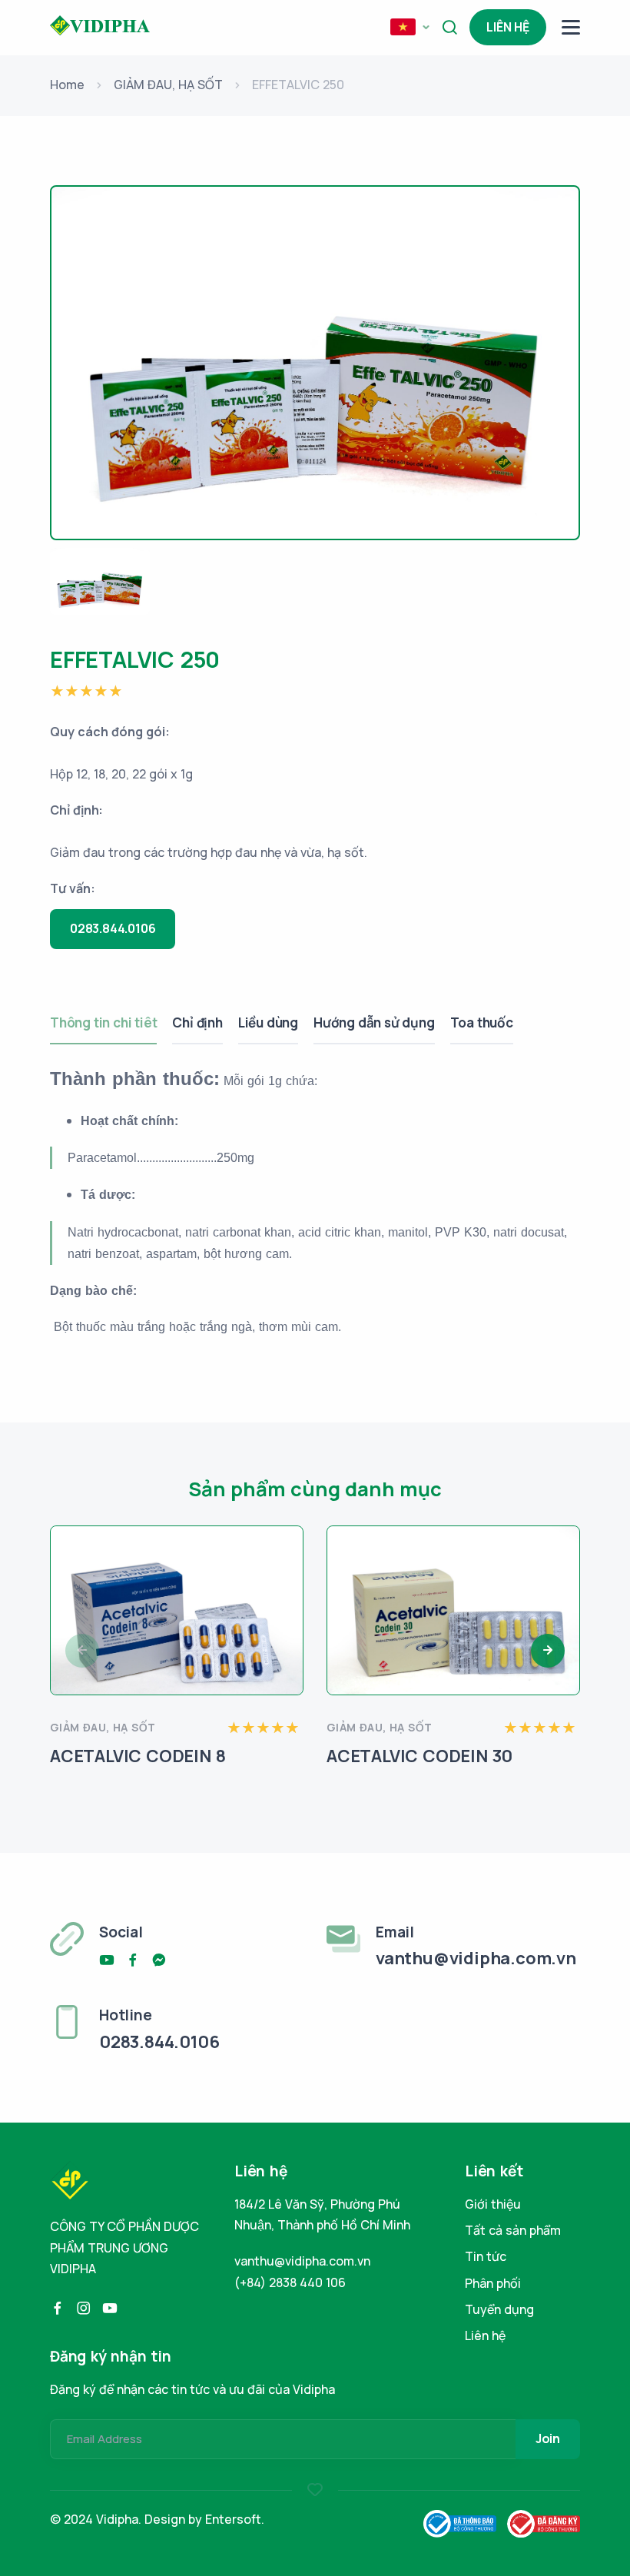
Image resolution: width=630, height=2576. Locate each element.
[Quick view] (286, 1600)
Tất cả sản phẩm (513, 2230)
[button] (409, 28)
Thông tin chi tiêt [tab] (103, 1022)
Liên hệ (508, 27)
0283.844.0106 (113, 928)
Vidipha (117, 2519)
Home (67, 85)
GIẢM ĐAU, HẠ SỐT (168, 85)
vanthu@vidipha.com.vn (302, 2261)
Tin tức (486, 2256)
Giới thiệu (493, 2204)
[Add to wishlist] (286, 1559)
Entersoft (233, 2519)
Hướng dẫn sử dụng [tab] (374, 1022)
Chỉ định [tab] (197, 1022)
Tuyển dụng (499, 2309)
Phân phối (493, 2283)
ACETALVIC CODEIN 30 (419, 1756)
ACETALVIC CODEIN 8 (138, 1756)
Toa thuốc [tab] (482, 1022)
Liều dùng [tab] (268, 1022)
